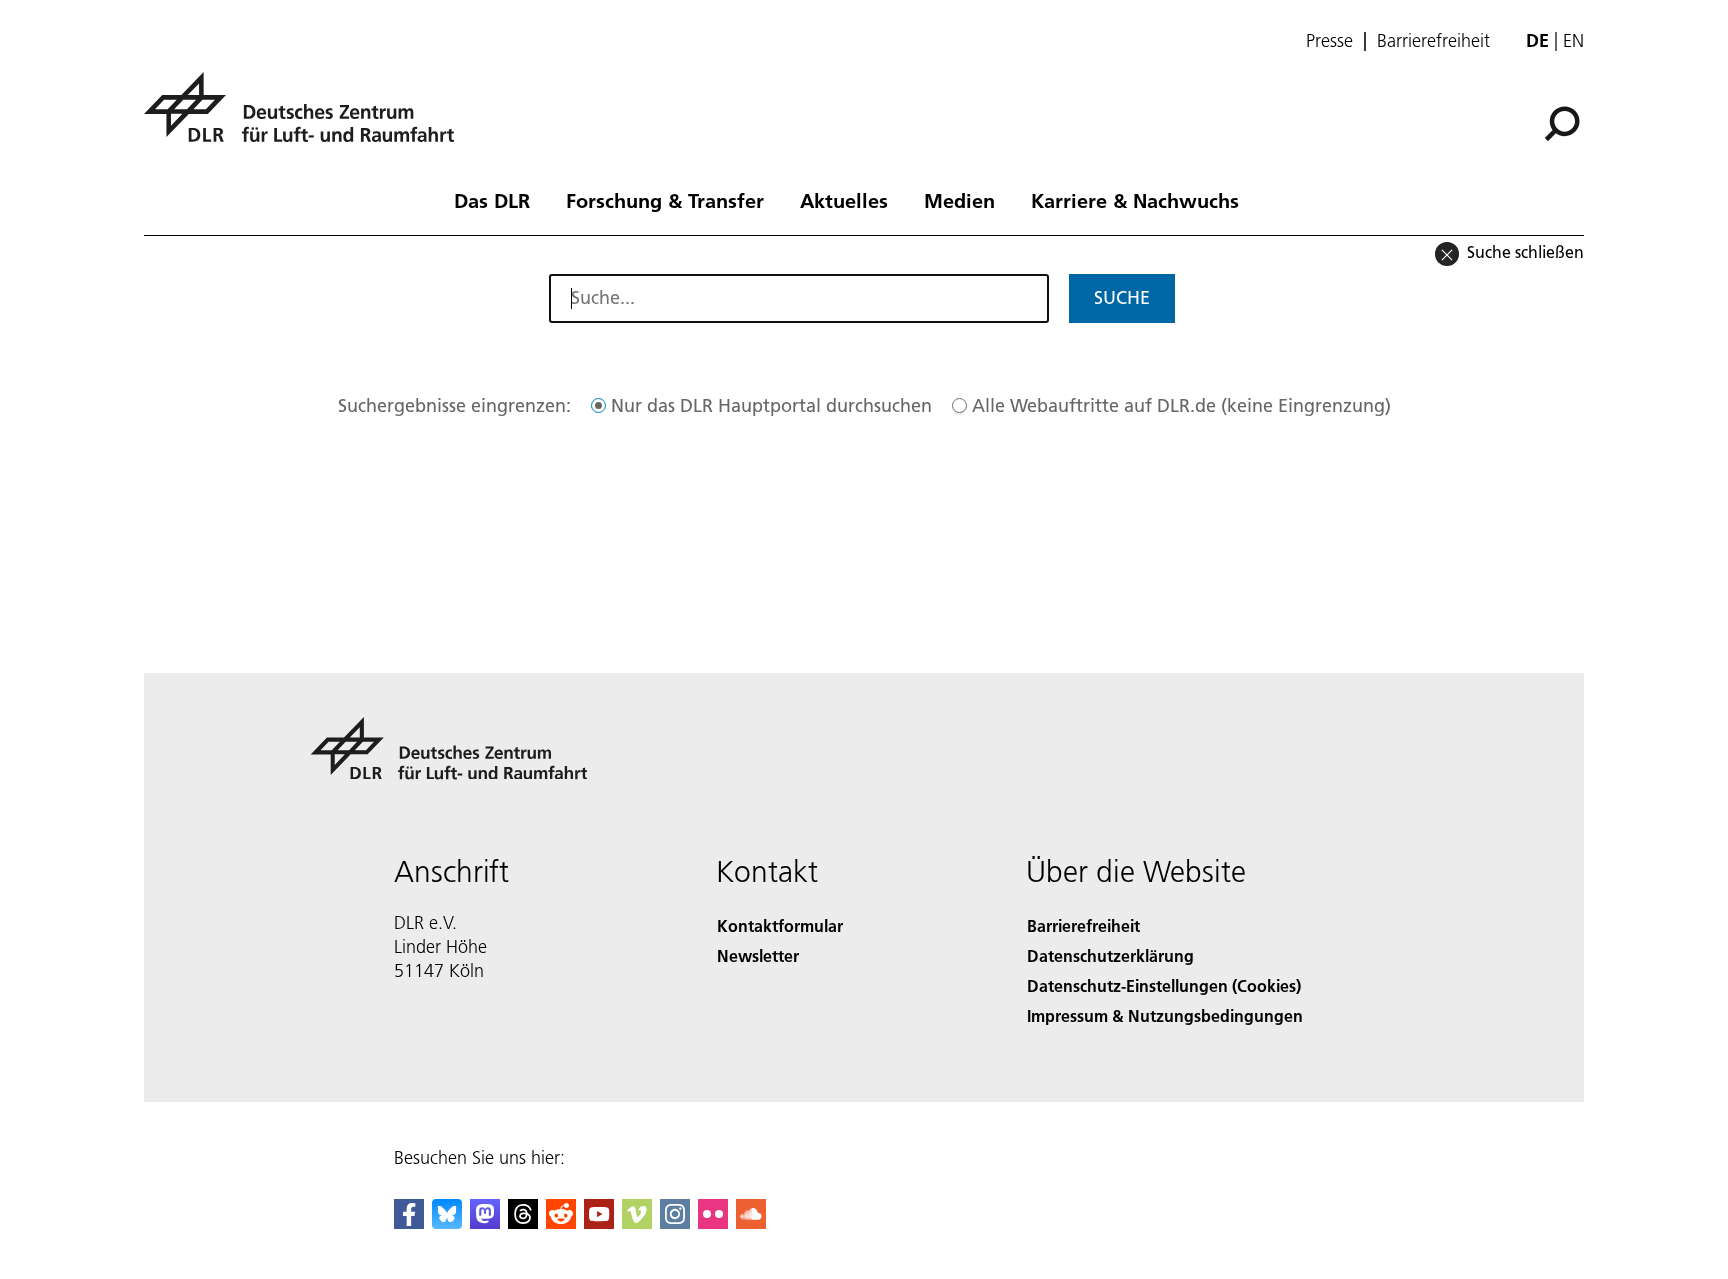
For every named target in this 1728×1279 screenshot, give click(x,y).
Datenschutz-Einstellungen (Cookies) (1164, 985)
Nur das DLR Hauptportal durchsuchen (771, 405)
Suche (1122, 297)
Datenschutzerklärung (1110, 955)
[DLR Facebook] (409, 1222)
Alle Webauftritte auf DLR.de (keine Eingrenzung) (1181, 405)
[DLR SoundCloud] (751, 1222)
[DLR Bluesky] (447, 1222)
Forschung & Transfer (665, 200)
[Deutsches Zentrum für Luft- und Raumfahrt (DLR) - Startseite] (307, 118)
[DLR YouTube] (599, 1222)
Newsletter (758, 955)
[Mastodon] (485, 1222)
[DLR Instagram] (675, 1222)
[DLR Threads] (523, 1222)
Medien (959, 200)
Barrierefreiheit (1433, 41)
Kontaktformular (780, 925)
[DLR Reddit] (561, 1222)
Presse (1329, 41)
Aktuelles (844, 200)
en (1573, 40)
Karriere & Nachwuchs (1135, 200)
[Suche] (1564, 122)
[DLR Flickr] (713, 1222)
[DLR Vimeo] (637, 1222)
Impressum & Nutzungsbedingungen (1165, 1015)
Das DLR (492, 200)
